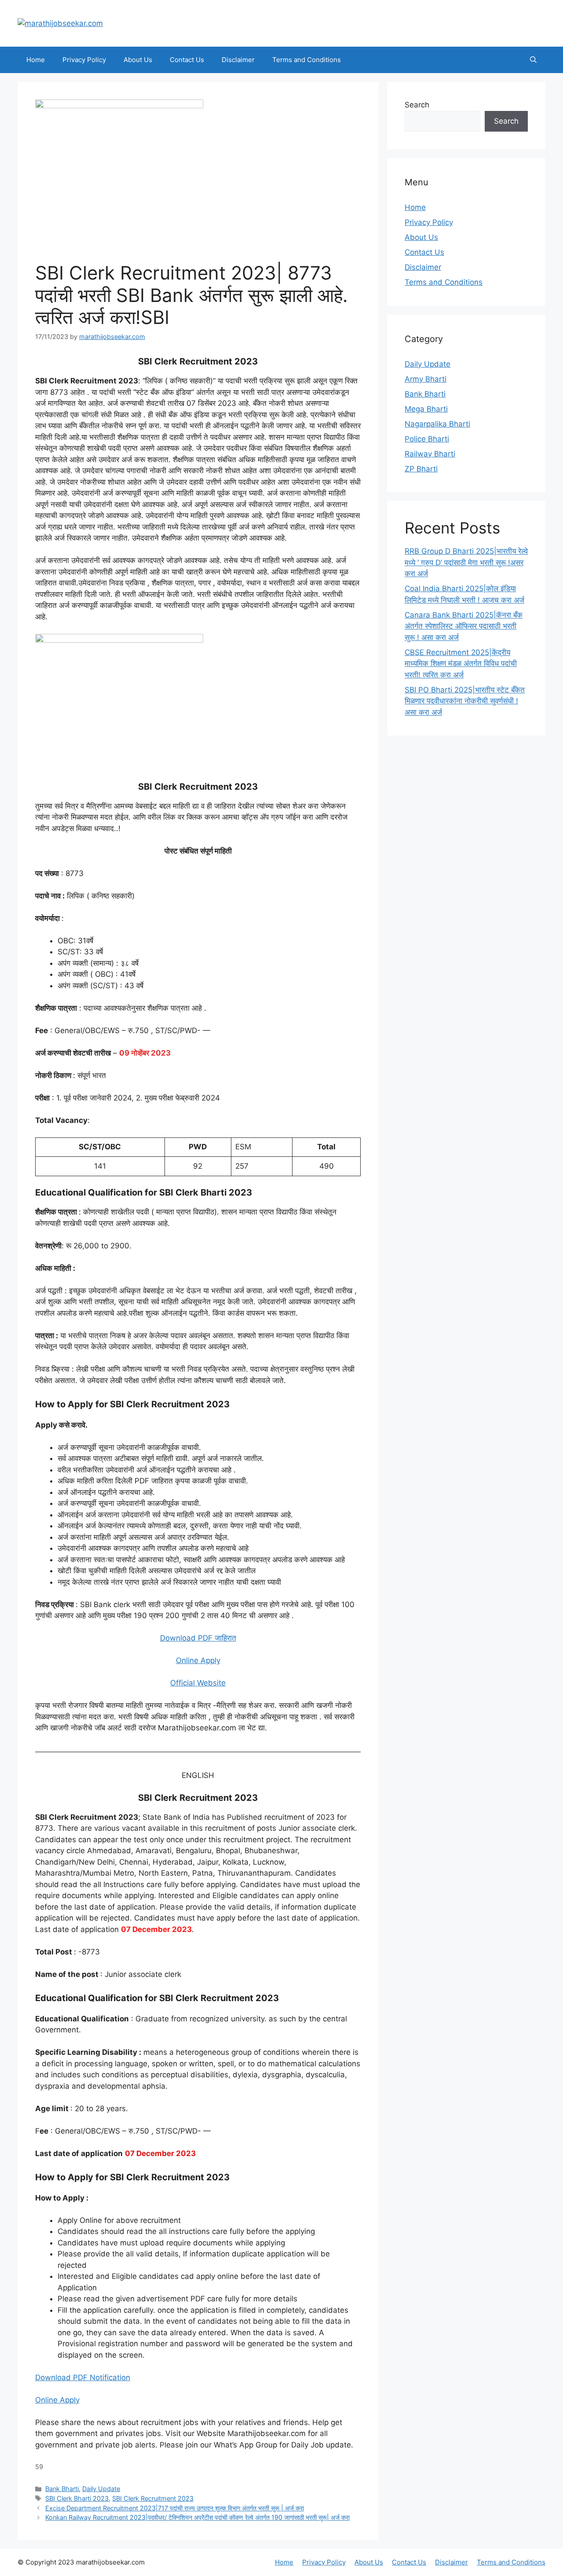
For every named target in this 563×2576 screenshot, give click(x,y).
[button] (533, 60)
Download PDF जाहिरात (198, 1638)
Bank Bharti (62, 2489)
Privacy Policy (84, 60)
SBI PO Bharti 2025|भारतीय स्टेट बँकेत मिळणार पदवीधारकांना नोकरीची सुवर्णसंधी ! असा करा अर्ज (465, 701)
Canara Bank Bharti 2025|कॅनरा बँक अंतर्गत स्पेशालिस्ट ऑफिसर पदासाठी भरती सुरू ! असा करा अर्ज (464, 626)
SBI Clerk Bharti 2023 (77, 2498)
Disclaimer (238, 60)
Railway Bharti (430, 454)
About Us (138, 60)
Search (417, 105)
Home (36, 60)
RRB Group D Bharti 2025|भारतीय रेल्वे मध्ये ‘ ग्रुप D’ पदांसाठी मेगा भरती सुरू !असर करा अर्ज (466, 562)
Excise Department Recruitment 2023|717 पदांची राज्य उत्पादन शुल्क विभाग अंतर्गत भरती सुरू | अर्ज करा (175, 2508)
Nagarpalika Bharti (437, 424)
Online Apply (198, 1660)
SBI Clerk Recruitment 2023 (153, 2498)
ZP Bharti (421, 469)
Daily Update (101, 2489)
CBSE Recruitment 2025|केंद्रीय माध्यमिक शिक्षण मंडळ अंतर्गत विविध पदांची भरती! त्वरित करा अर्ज (461, 664)
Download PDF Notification (83, 2377)
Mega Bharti (426, 409)
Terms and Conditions (307, 60)
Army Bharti (426, 379)
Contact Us (187, 60)
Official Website (198, 1683)
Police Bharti (427, 439)
